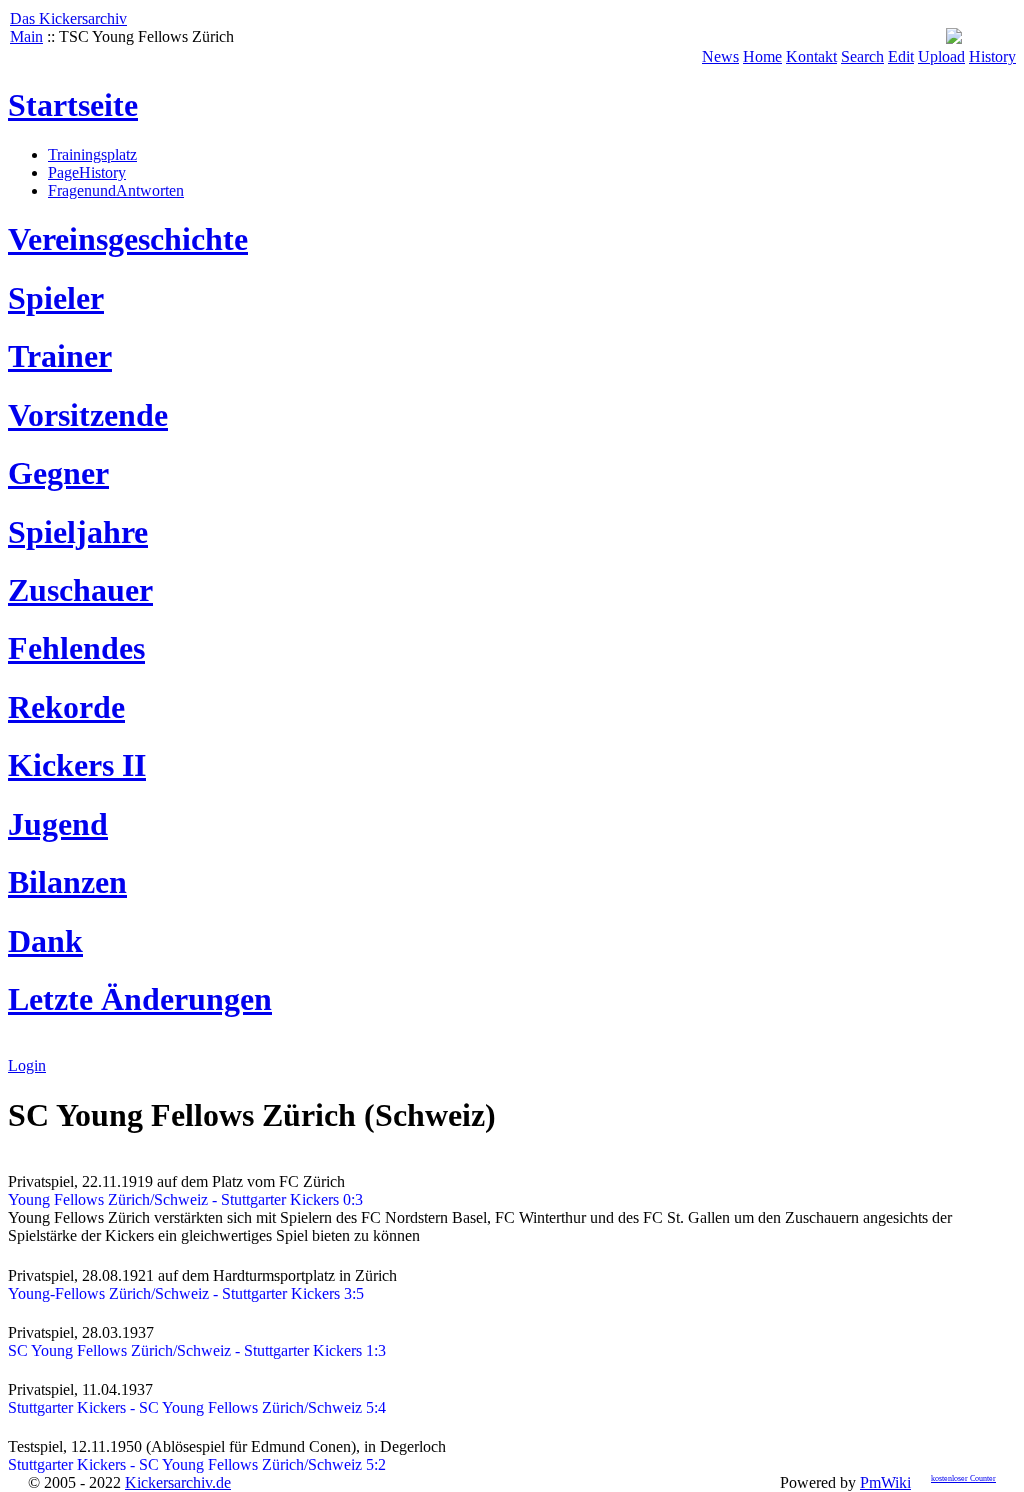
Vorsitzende (88, 415)
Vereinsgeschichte (128, 239)
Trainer (60, 356)
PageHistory (87, 172)
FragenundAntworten (116, 190)
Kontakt (811, 56)
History (992, 56)
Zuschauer (80, 590)
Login (27, 1065)
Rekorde (66, 707)
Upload (941, 56)
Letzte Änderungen (140, 999)
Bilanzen (67, 882)
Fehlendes (76, 648)
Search (862, 56)
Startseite (73, 105)
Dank (45, 941)
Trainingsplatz (92, 154)
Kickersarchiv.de (178, 1482)
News (720, 56)
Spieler (56, 298)
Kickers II (77, 765)
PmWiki (885, 1482)
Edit (901, 56)
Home (762, 56)
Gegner (58, 473)
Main (26, 36)
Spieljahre (78, 532)
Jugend (58, 824)
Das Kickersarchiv (68, 18)
